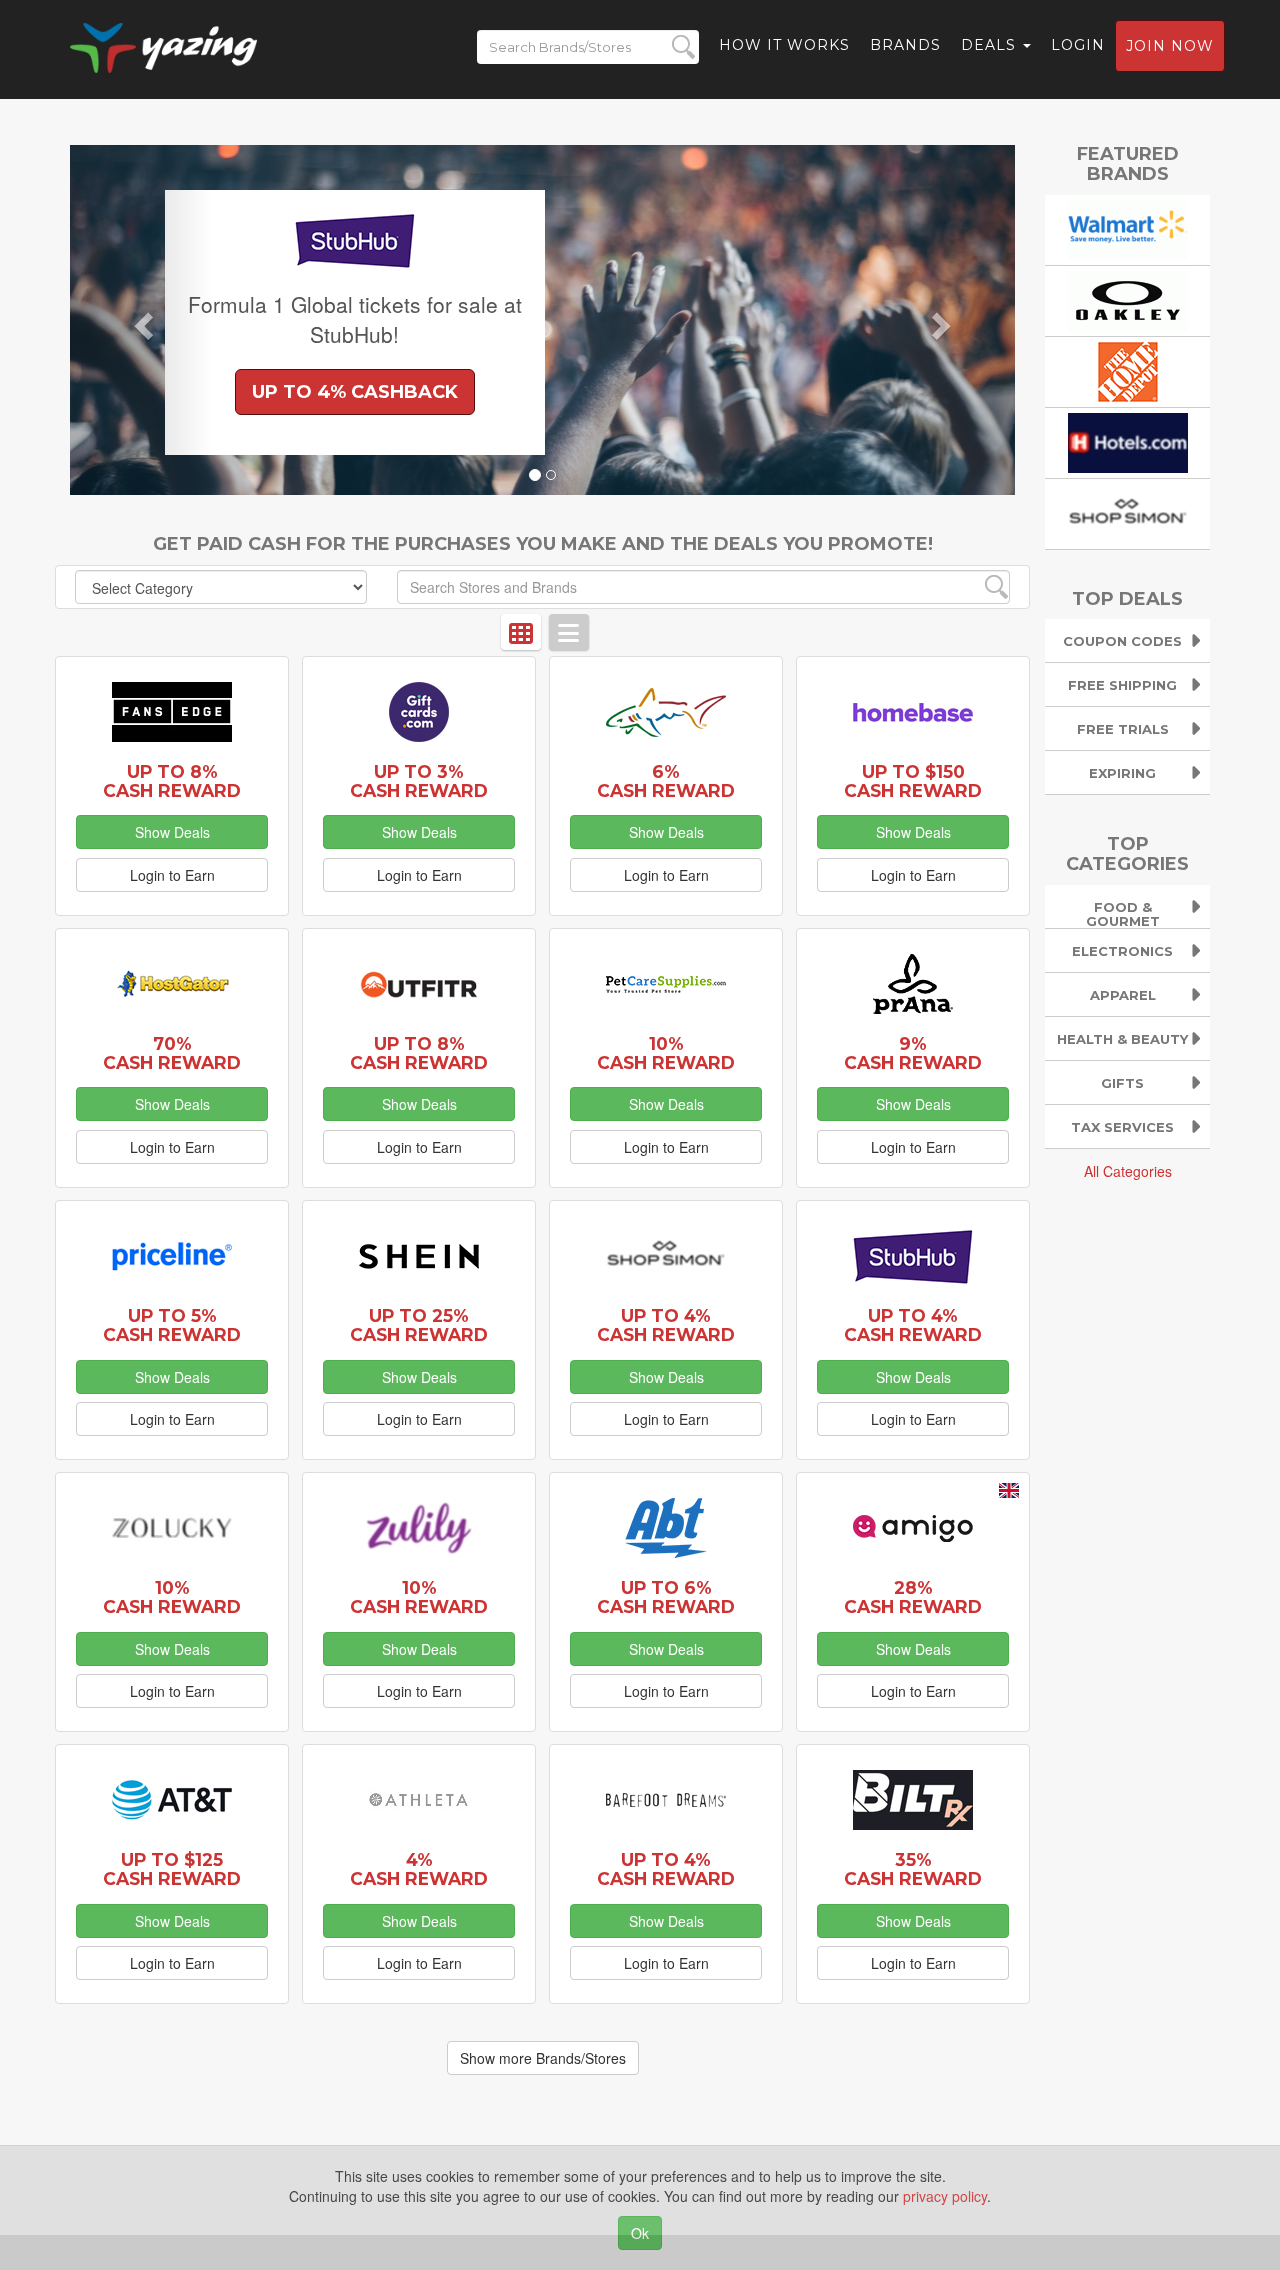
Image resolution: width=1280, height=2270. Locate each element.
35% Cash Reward (913, 1869)
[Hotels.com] (1128, 440)
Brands (905, 45)
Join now (1170, 46)
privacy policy (945, 2196)
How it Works (784, 45)
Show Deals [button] (172, 832)
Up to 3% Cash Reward (419, 781)
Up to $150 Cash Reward (913, 781)
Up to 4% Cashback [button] (355, 392)
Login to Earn (172, 875)
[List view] (569, 632)
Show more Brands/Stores (543, 2058)
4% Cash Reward (419, 1869)
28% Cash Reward (913, 1597)
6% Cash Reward (666, 781)
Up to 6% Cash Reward (666, 1597)
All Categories (1128, 1171)
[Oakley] (1128, 298)
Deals (991, 45)
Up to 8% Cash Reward (172, 781)
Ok (640, 2233)
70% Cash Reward (172, 1053)
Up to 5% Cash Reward (172, 1325)
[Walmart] (1128, 227)
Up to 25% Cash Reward (419, 1325)
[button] (141, 320)
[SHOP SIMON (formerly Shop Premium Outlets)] (1128, 511)
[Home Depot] (1128, 369)
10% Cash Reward (666, 1053)
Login (1078, 45)
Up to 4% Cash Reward (666, 1325)
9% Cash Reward (913, 1053)
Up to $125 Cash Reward (172, 1869)
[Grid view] (521, 632)
